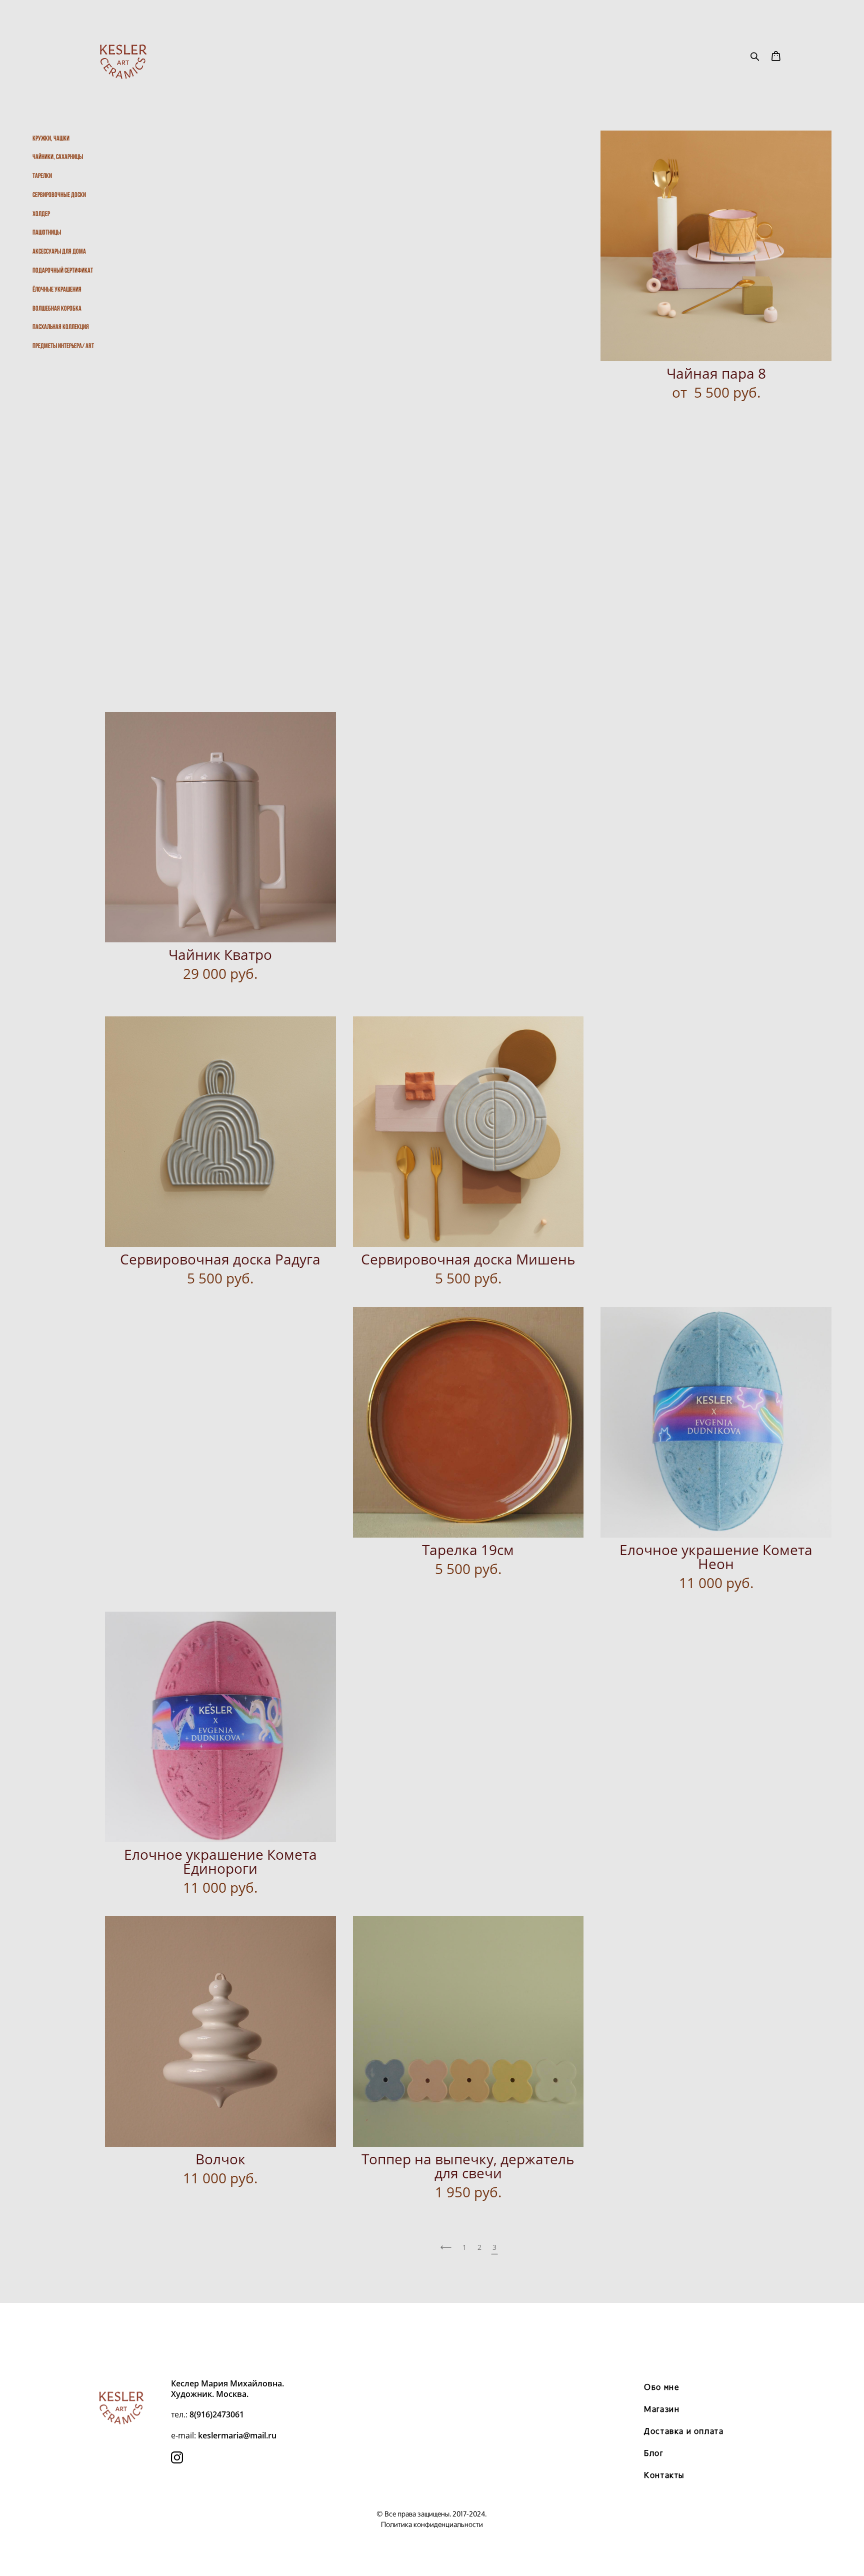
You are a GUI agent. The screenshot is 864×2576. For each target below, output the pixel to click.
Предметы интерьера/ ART (63, 346)
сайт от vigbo (432, 2552)
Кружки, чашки (51, 138)
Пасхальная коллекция (61, 327)
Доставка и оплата (684, 2431)
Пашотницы (47, 232)
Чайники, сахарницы (58, 157)
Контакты (664, 2475)
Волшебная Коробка (57, 308)
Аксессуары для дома (59, 251)
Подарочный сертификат (63, 270)
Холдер (41, 214)
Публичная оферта (432, 2338)
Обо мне (662, 2387)
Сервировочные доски (59, 195)
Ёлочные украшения (57, 289)
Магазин (662, 2409)
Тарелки (42, 176)
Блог (653, 2453)
